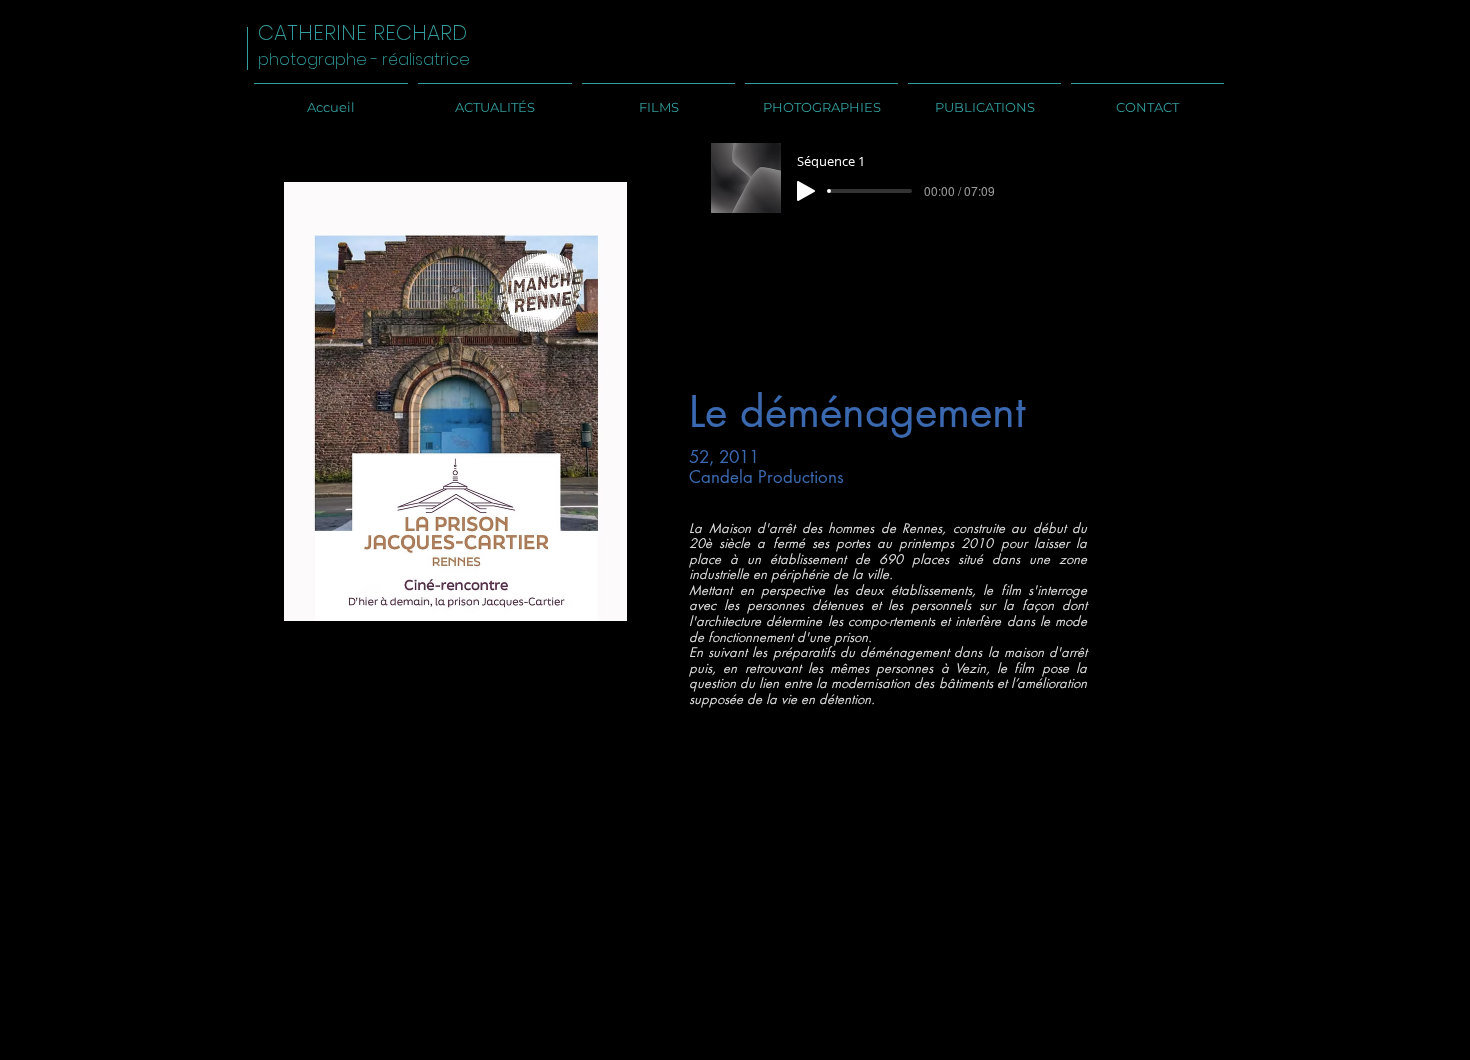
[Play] (806, 191)
